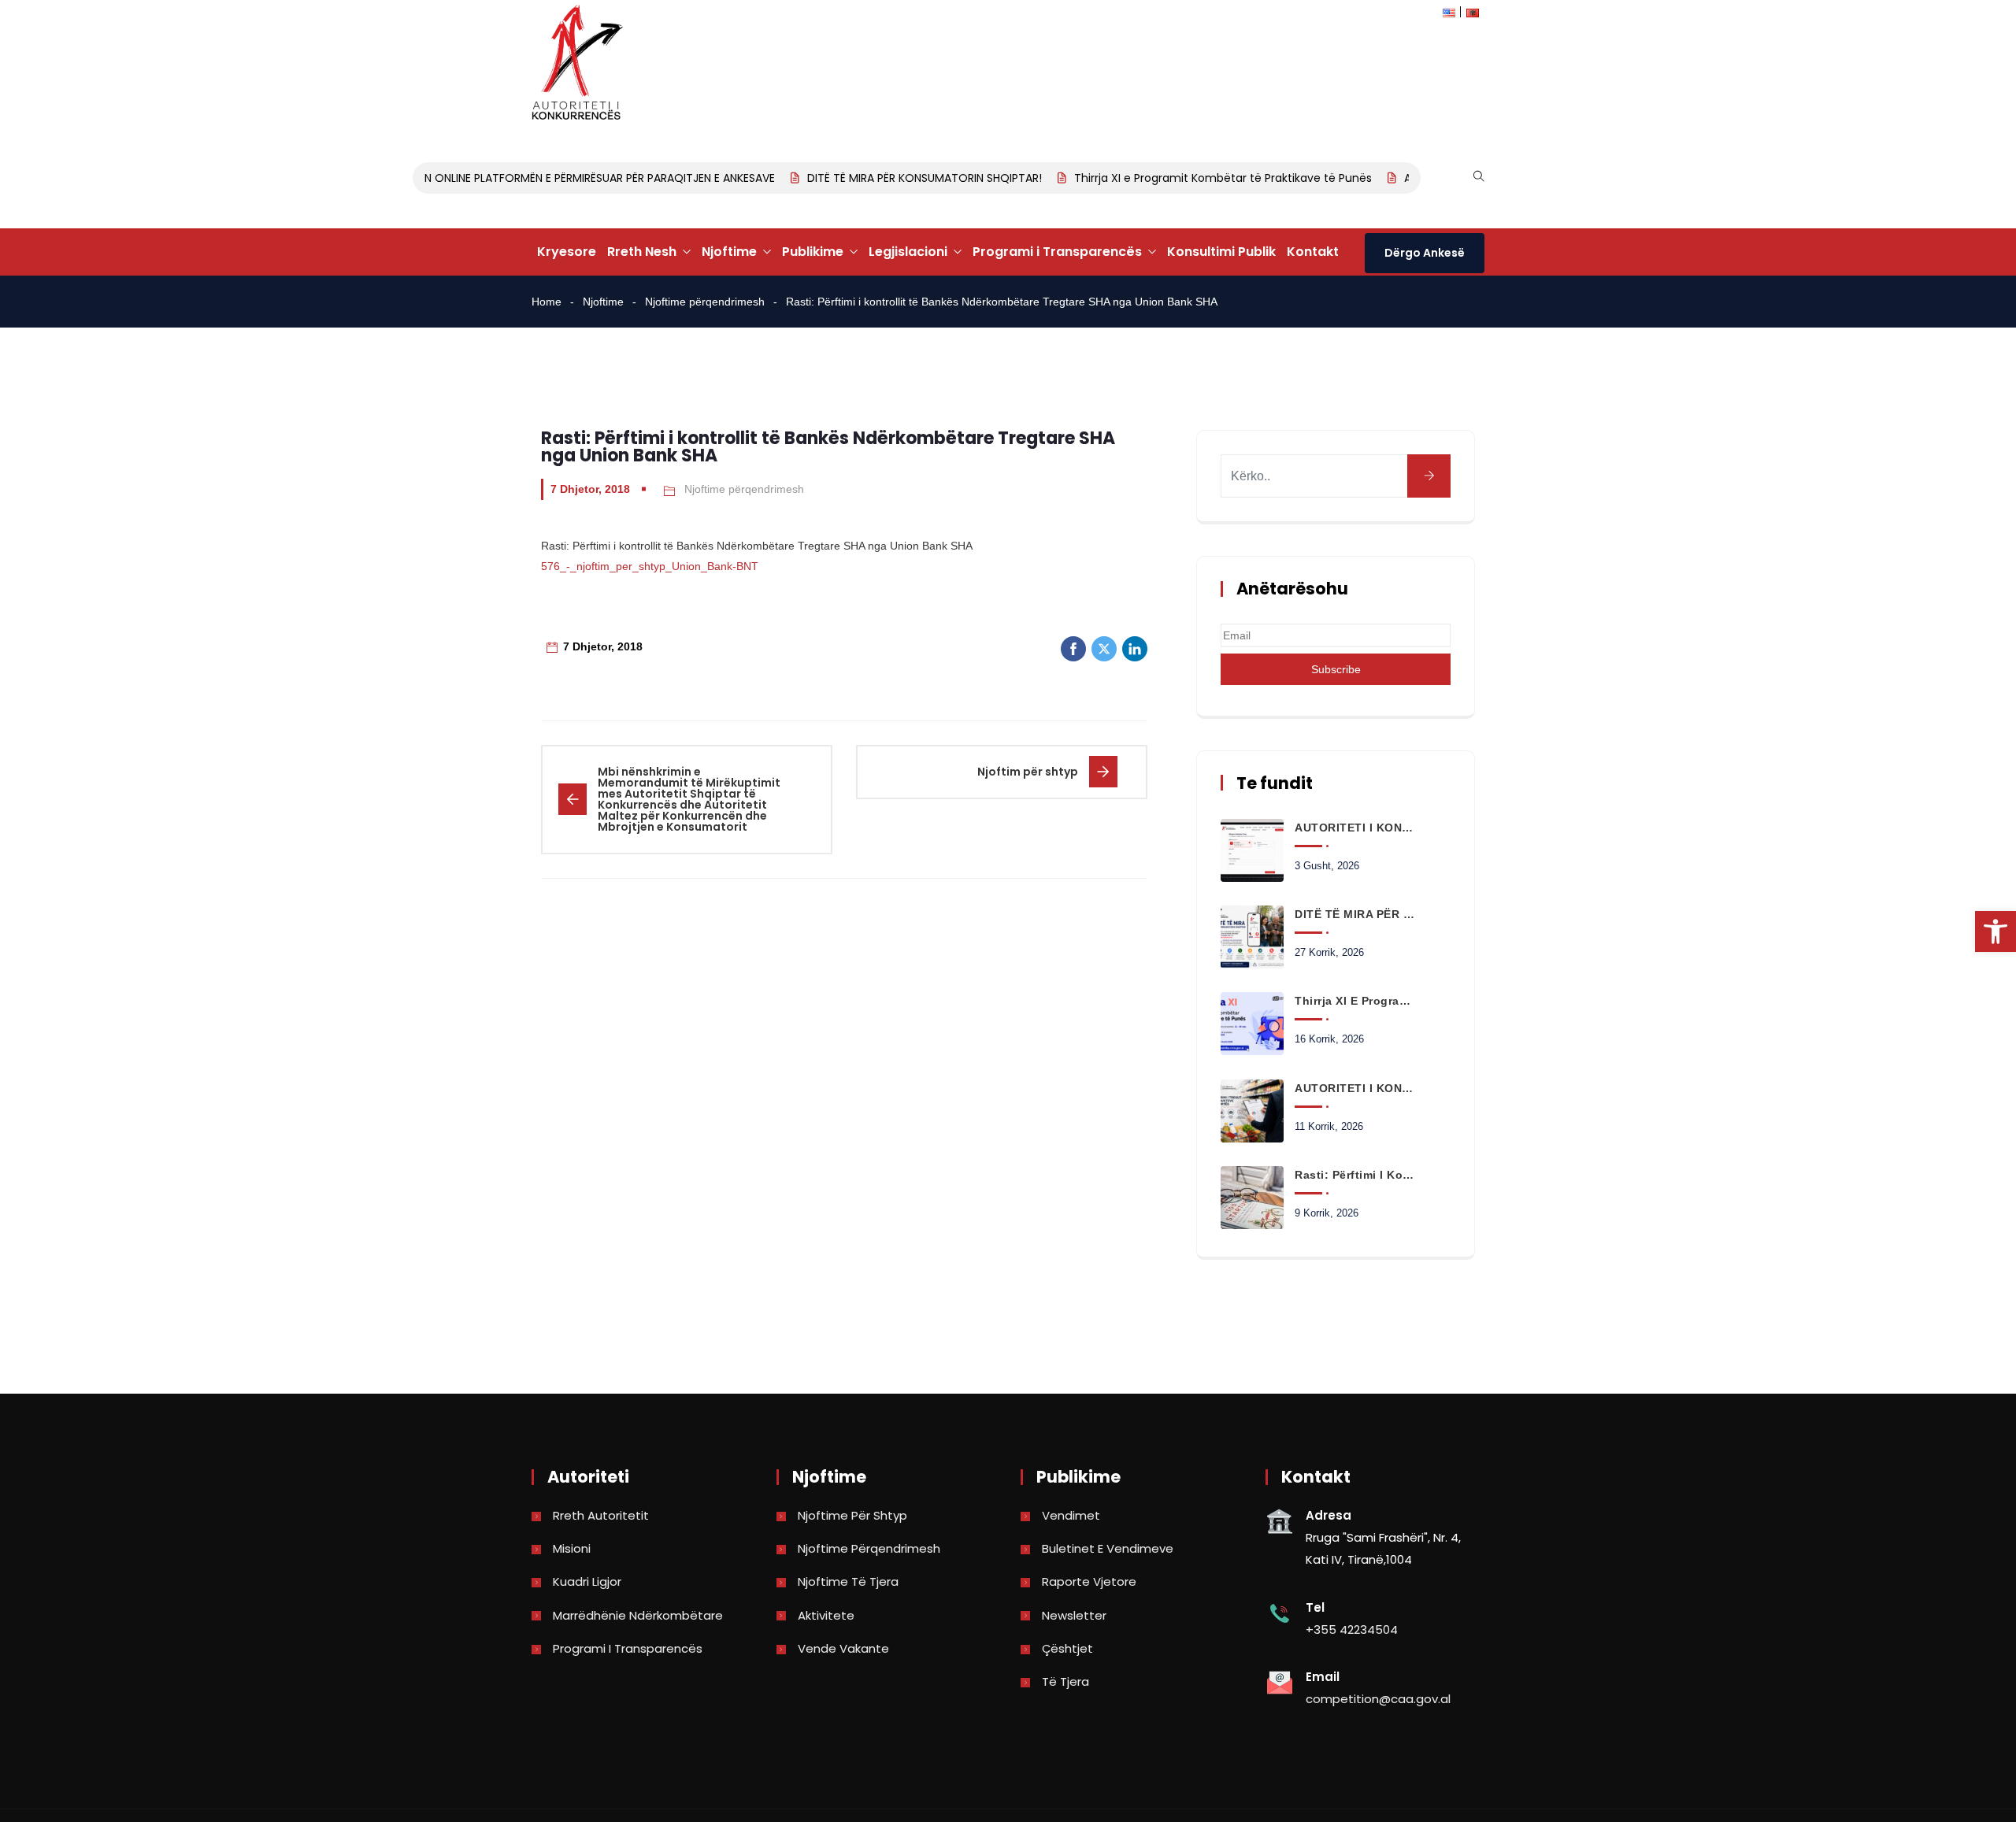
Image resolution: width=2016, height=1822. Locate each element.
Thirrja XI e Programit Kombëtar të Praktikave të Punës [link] (1202, 178)
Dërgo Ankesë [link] (1425, 253)
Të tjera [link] (1065, 1681)
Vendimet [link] (1071, 1515)
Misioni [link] (572, 1548)
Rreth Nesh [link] (642, 252)
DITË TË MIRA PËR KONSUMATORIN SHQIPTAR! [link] (903, 178)
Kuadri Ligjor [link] (587, 1581)
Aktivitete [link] (826, 1615)
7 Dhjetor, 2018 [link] (590, 489)
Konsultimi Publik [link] (1221, 252)
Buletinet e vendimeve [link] (1108, 1548)
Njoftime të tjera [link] (848, 1581)
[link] (1996, 931)
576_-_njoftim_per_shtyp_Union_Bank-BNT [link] (650, 566)
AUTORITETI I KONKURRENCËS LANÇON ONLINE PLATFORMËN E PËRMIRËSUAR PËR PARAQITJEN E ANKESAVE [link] (482, 178)
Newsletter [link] (1074, 1615)
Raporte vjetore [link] (1089, 1581)
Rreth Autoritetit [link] (601, 1515)
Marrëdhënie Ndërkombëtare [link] (638, 1615)
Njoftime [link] (729, 252)
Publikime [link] (813, 252)
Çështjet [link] (1067, 1648)
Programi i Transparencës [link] (1057, 252)
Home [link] (547, 302)
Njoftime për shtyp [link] (852, 1515)
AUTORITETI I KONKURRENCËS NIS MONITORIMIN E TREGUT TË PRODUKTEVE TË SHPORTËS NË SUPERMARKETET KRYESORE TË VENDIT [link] (1354, 1088)
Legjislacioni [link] (908, 252)
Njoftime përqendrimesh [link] (705, 302)
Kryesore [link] (567, 252)
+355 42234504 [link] (1352, 1629)
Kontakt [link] (1313, 252)
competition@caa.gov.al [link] (1378, 1699)
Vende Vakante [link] (843, 1648)
